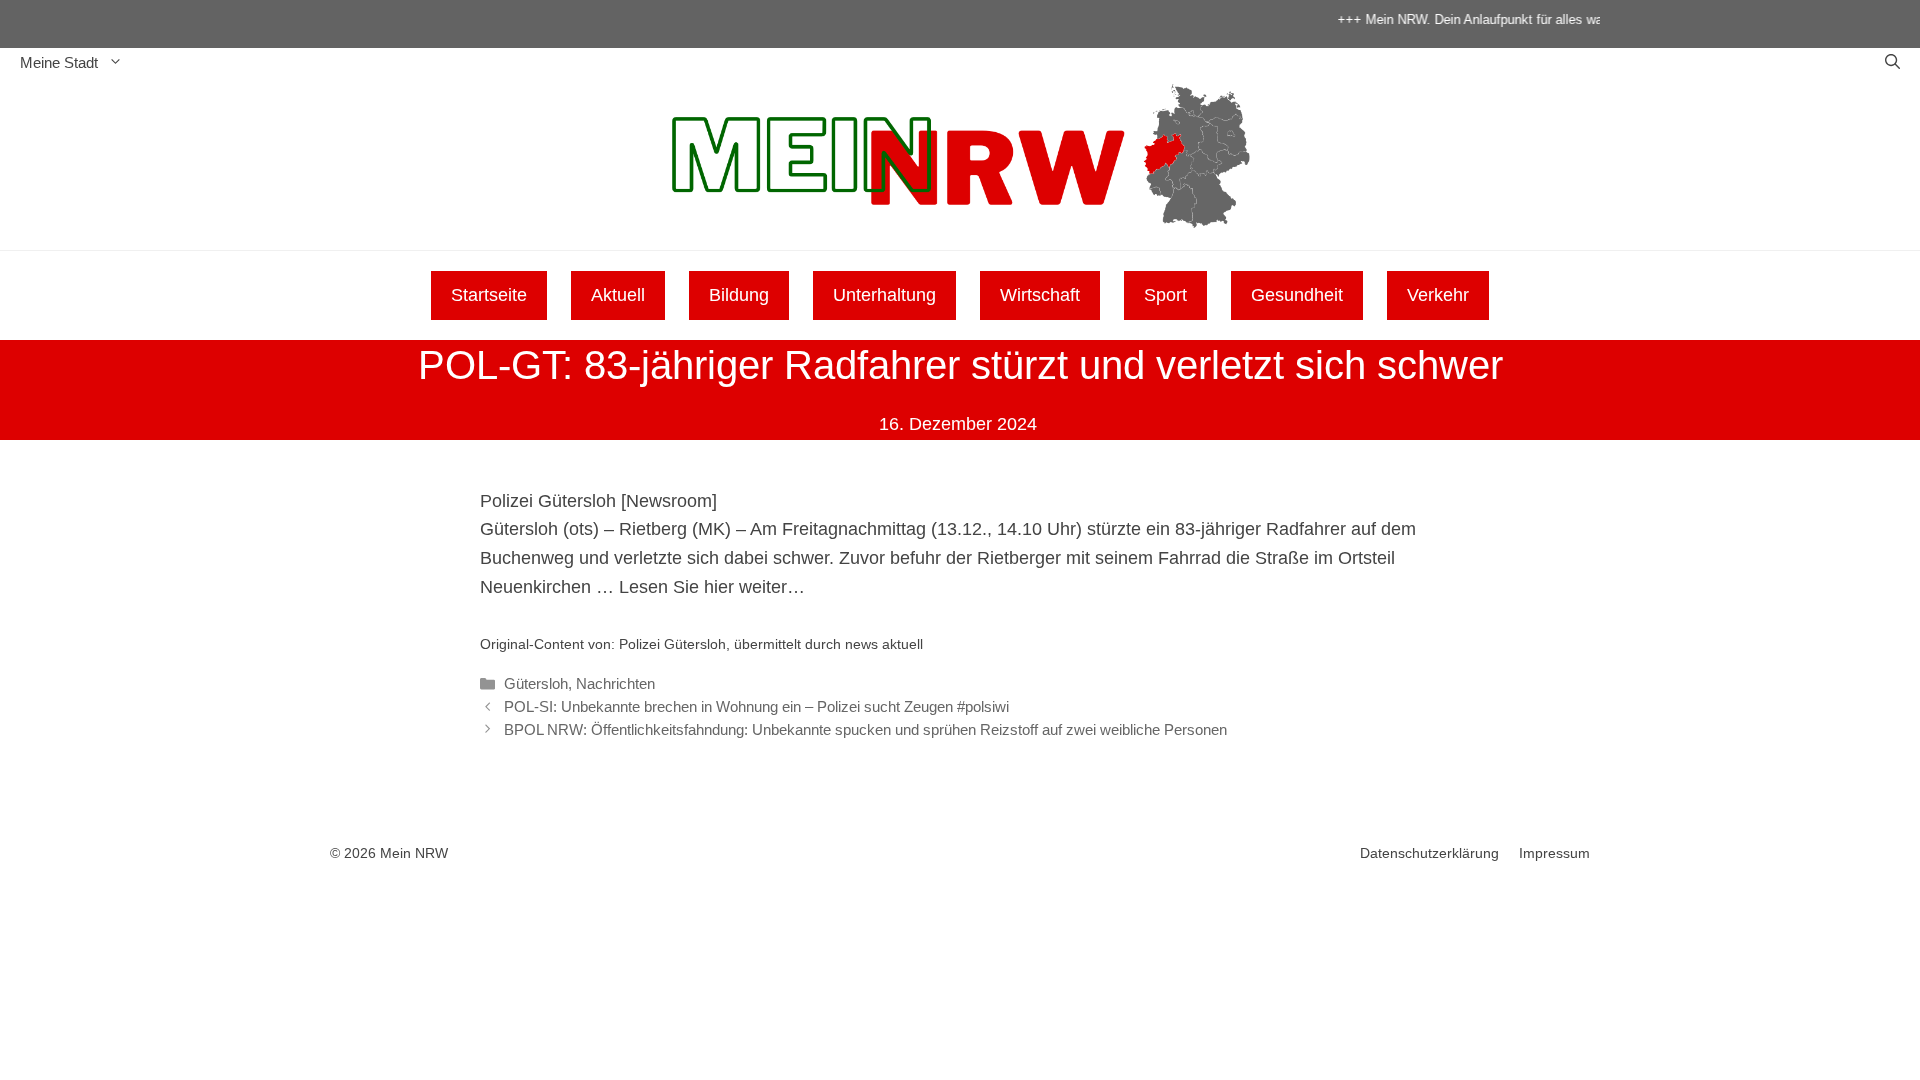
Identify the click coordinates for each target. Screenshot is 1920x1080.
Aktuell (618, 295)
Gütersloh (536, 683)
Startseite (489, 295)
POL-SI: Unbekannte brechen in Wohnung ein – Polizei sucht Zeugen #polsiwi (756, 706)
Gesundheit (1297, 295)
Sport (1165, 295)
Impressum (1554, 853)
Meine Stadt (59, 62)
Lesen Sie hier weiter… (712, 587)
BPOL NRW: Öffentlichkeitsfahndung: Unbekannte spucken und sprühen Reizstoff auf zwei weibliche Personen (865, 729)
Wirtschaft (1040, 295)
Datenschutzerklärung (1429, 853)
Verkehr (1438, 295)
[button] (1892, 63)
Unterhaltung (884, 295)
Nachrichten (615, 683)
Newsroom (669, 501)
